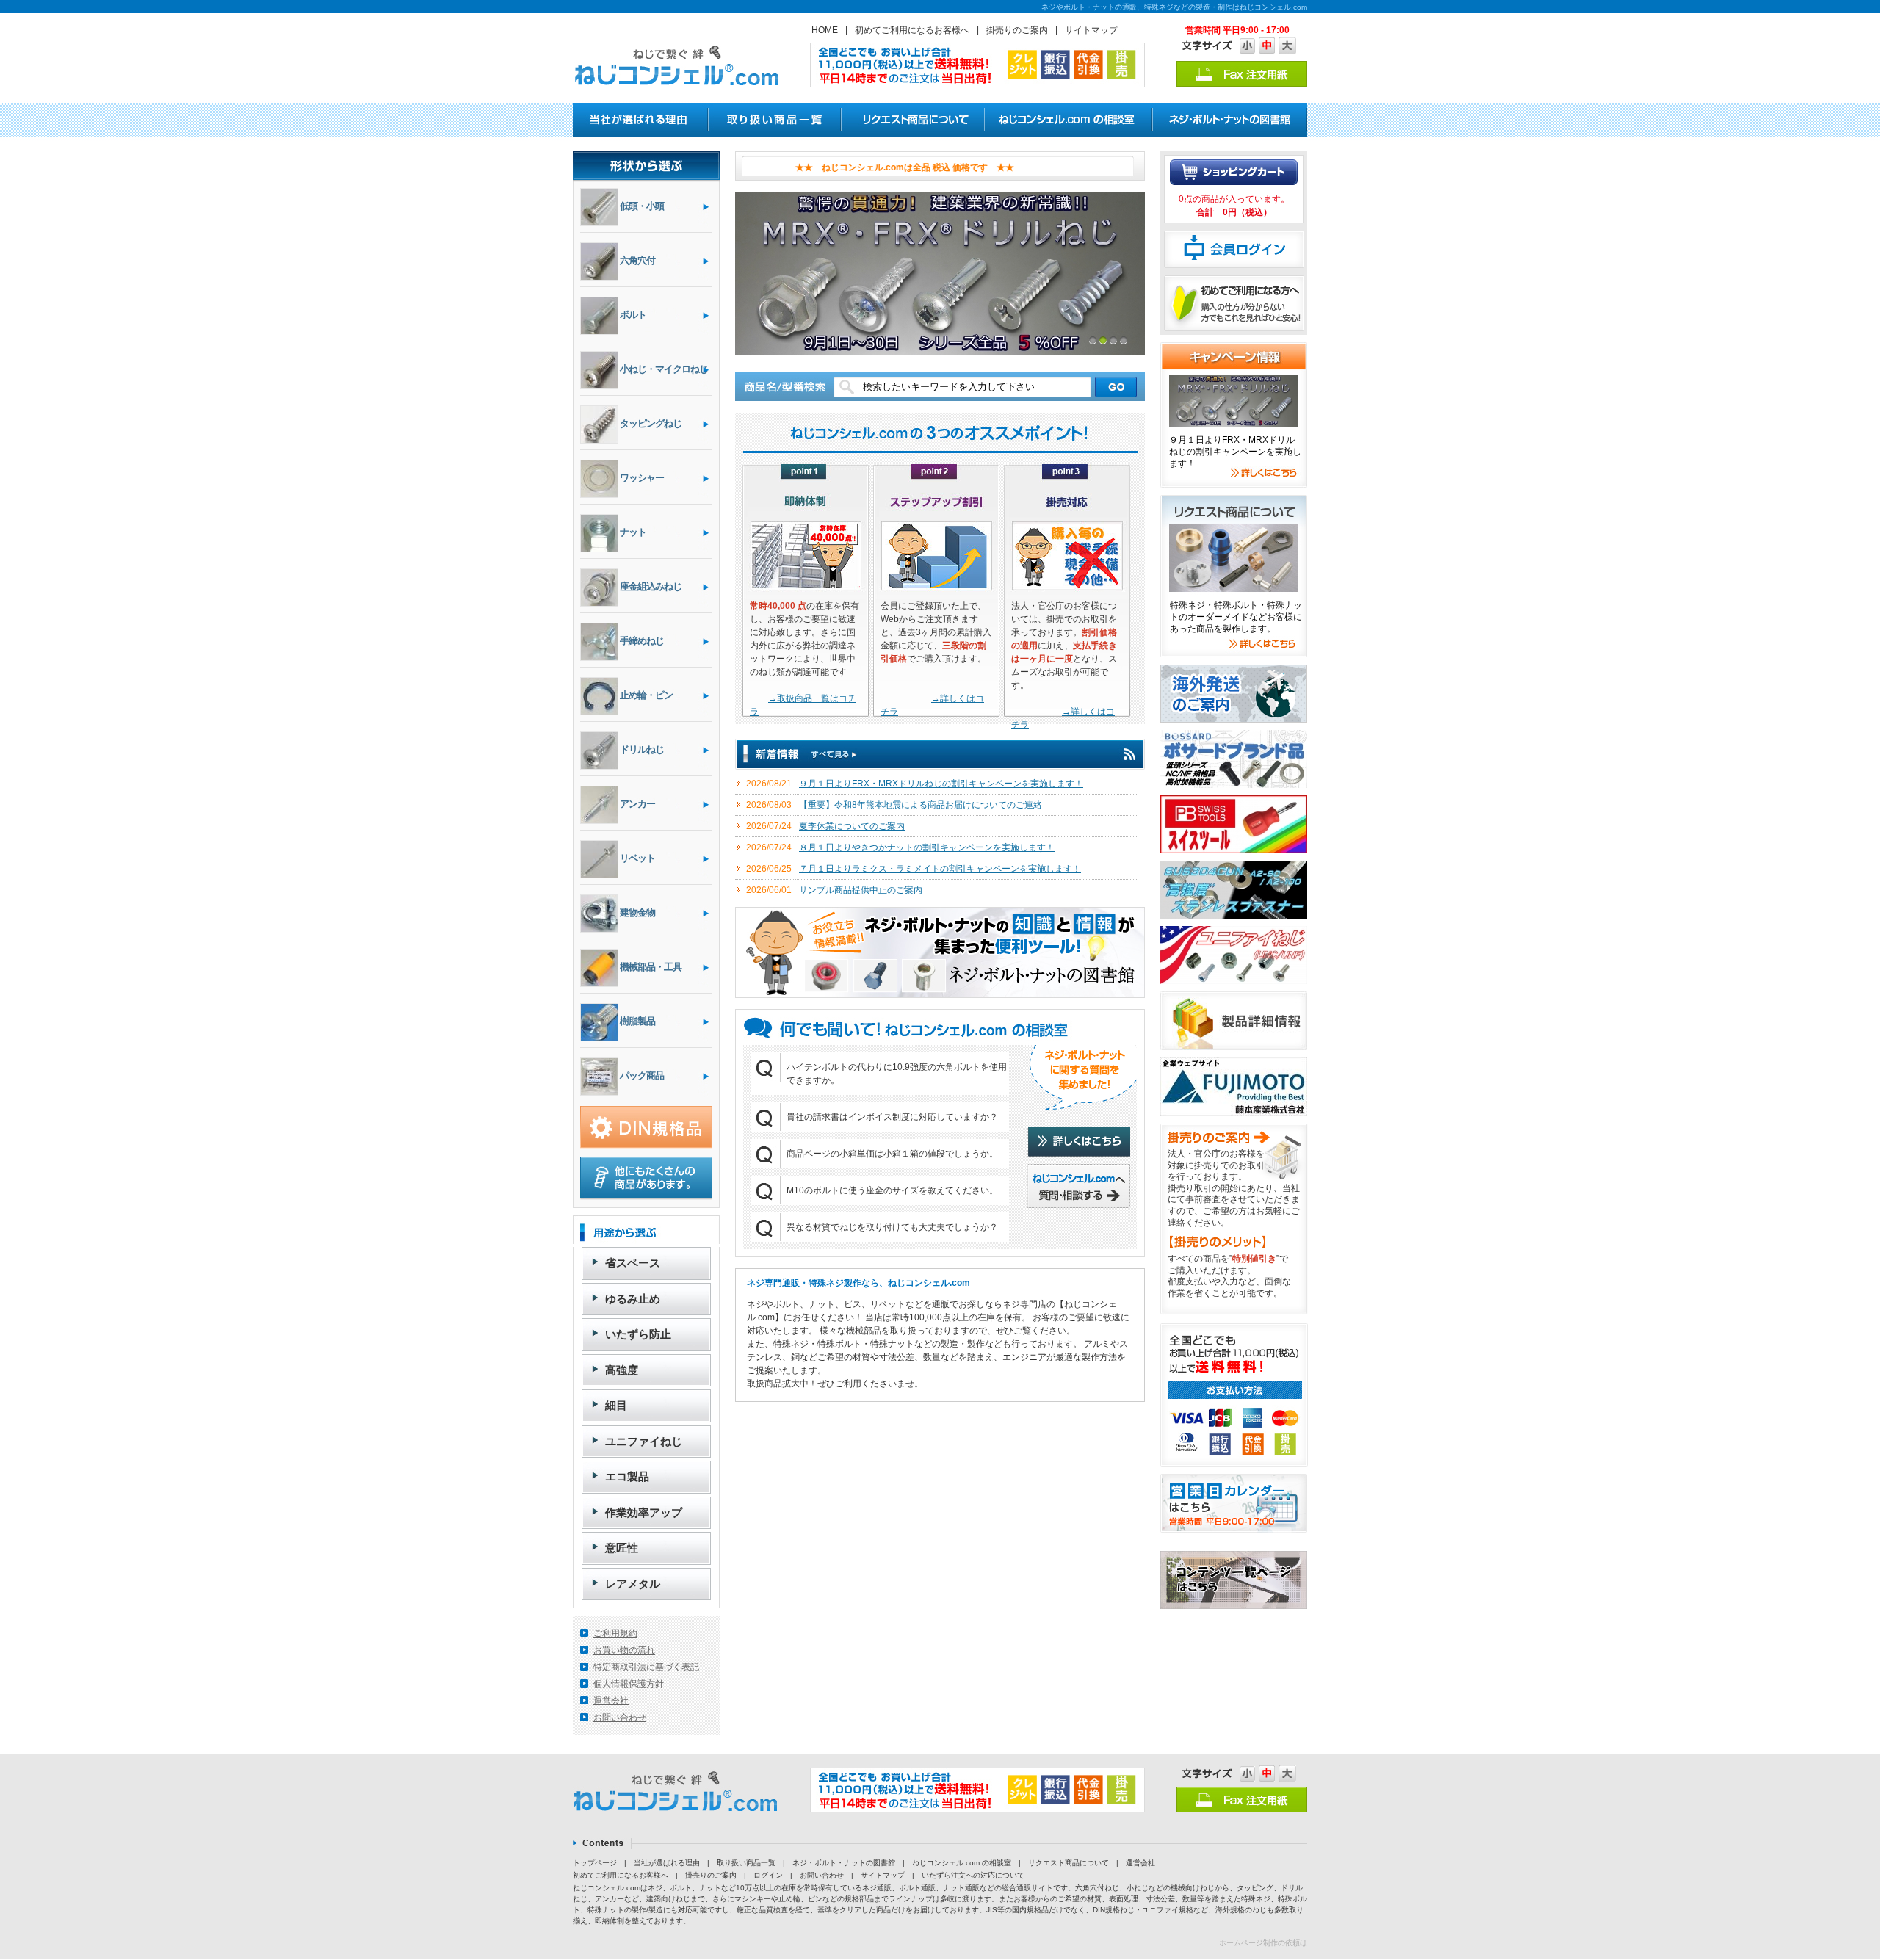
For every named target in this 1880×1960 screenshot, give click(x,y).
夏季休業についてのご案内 (852, 826)
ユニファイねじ (644, 1441)
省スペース (633, 1263)
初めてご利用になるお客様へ (912, 30)
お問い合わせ (620, 1718)
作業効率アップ (644, 1512)
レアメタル (633, 1584)
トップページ (595, 1863)
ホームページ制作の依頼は (1263, 1943)
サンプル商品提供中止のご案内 (861, 890)
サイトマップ (1091, 30)
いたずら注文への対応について (973, 1875)
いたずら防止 (638, 1334)
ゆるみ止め (633, 1299)
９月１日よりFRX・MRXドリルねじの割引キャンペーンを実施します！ (941, 784)
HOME (825, 30)
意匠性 (622, 1548)
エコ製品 (627, 1476)
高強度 (622, 1370)
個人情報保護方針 (629, 1684)
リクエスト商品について (1069, 1863)
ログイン (768, 1875)
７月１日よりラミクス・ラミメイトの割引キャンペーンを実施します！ (940, 869)
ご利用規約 (615, 1633)
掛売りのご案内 (1017, 30)
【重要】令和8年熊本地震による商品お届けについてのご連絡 (921, 805)
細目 (616, 1405)
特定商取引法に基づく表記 (646, 1667)
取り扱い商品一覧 (746, 1863)
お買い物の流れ (624, 1650)
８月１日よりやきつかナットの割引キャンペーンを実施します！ (927, 847)
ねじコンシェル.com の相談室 (962, 1863)
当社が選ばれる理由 (667, 1863)
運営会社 (611, 1701)
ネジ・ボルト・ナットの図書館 (844, 1863)
